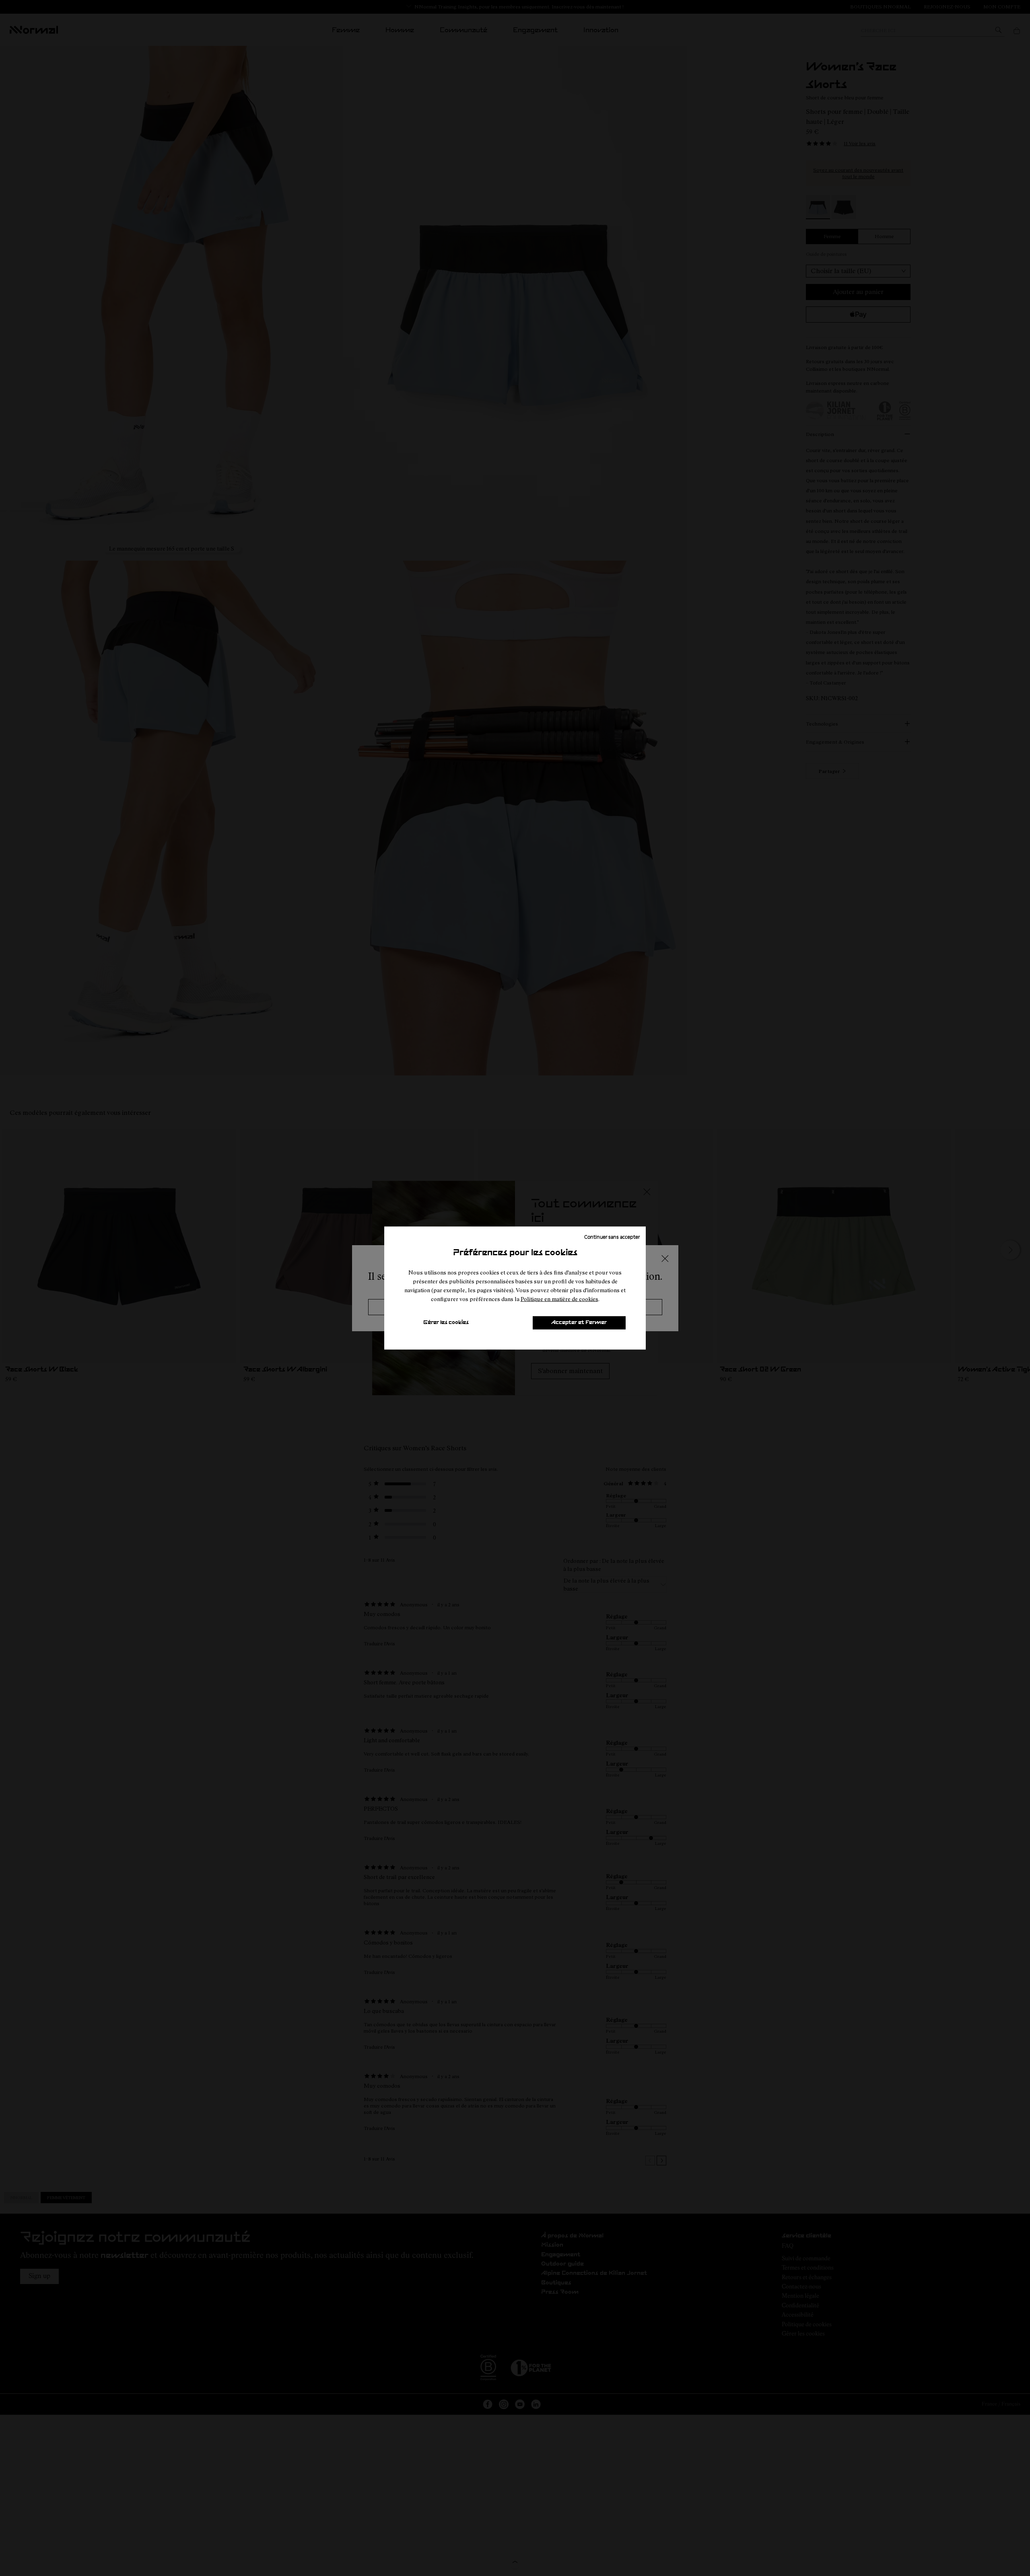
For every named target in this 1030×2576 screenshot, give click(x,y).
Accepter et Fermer (579, 1323)
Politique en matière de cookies (559, 1299)
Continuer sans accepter (612, 1236)
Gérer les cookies (446, 1323)
